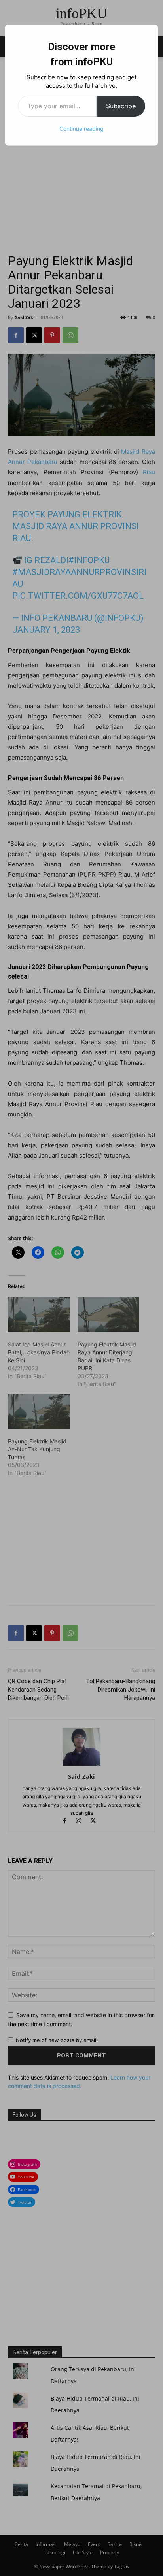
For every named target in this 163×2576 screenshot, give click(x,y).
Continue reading (81, 129)
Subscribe (121, 106)
